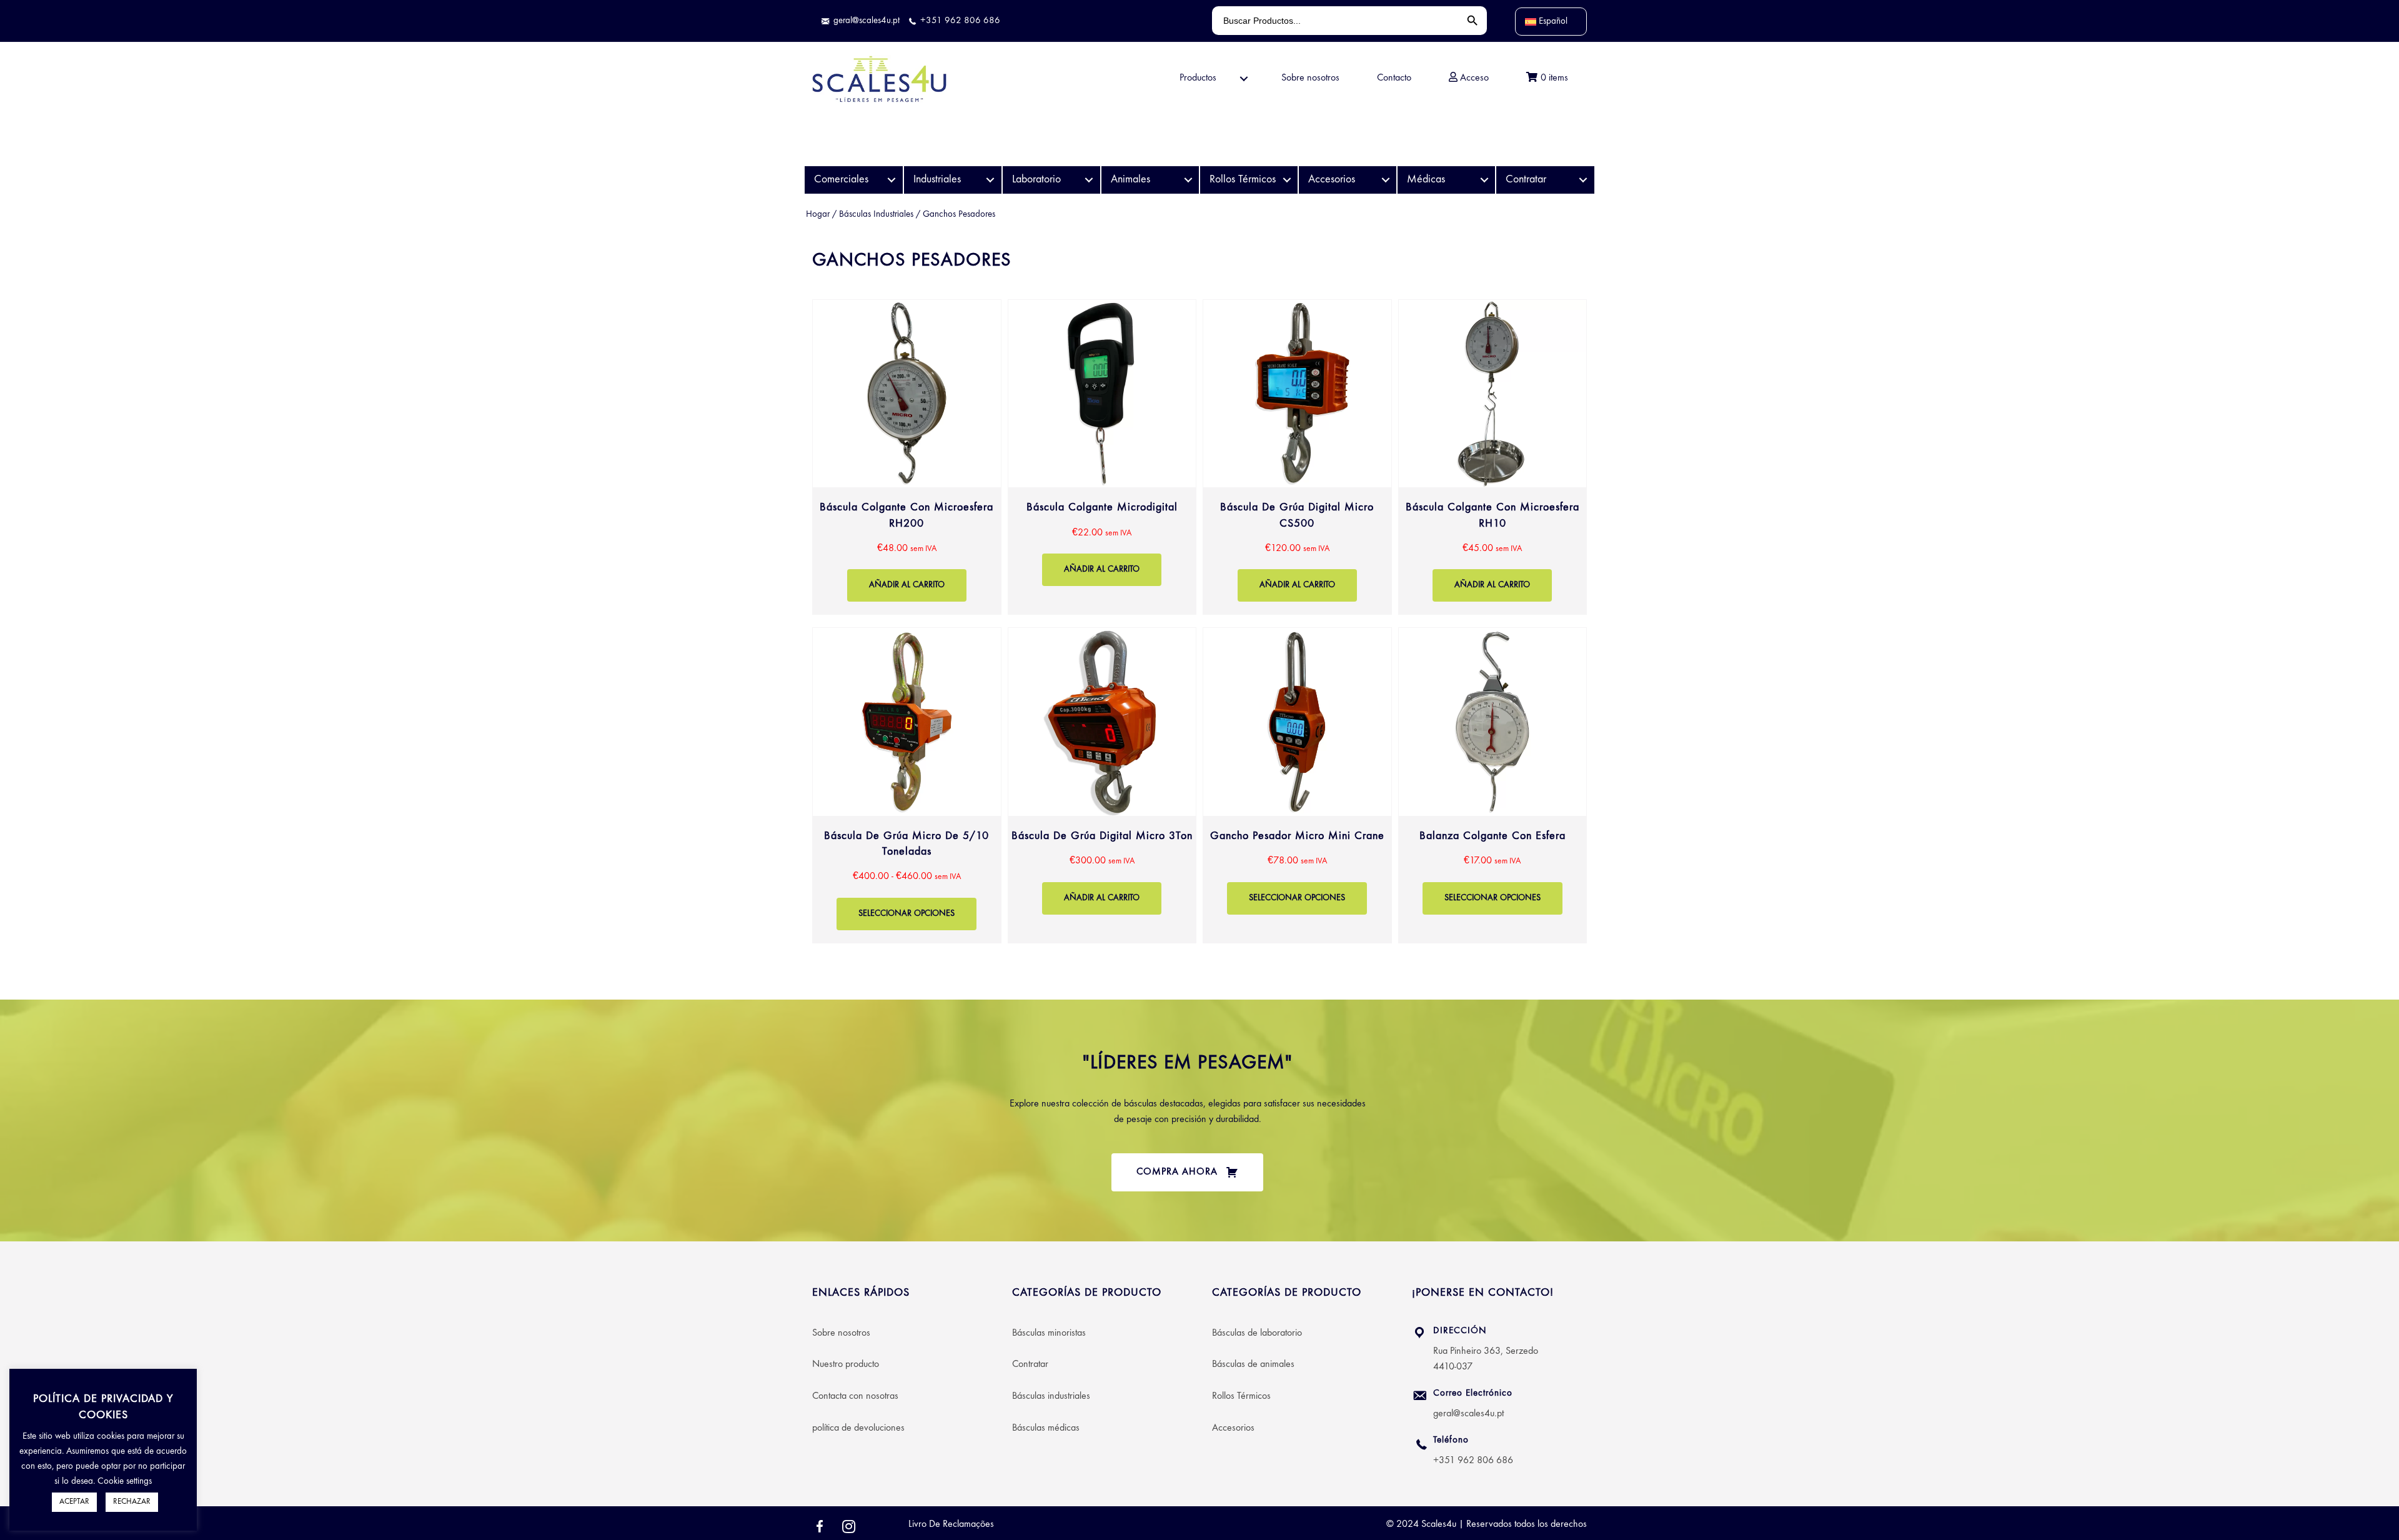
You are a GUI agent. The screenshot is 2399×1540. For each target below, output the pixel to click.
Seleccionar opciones (906, 914)
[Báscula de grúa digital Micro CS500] (1297, 457)
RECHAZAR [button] (132, 1502)
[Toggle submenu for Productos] (1244, 79)
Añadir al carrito (907, 585)
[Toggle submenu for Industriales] (991, 180)
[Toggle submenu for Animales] (1188, 180)
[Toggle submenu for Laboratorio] (1089, 180)
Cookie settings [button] (125, 1482)
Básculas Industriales (876, 215)
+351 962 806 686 (1473, 1461)
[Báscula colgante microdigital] (1102, 457)
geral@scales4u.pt (1468, 1414)
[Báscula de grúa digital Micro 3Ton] (1102, 785)
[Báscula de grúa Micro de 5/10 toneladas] (907, 785)
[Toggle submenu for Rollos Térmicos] (1287, 180)
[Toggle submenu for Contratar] (1583, 180)
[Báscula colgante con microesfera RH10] (1493, 457)
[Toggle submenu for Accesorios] (1385, 180)
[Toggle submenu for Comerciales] (892, 180)
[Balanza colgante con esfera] (1493, 785)
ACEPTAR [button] (74, 1502)
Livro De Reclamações (951, 1524)
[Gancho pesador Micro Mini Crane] (1297, 785)
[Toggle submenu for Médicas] (1484, 180)
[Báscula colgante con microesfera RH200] (907, 457)
